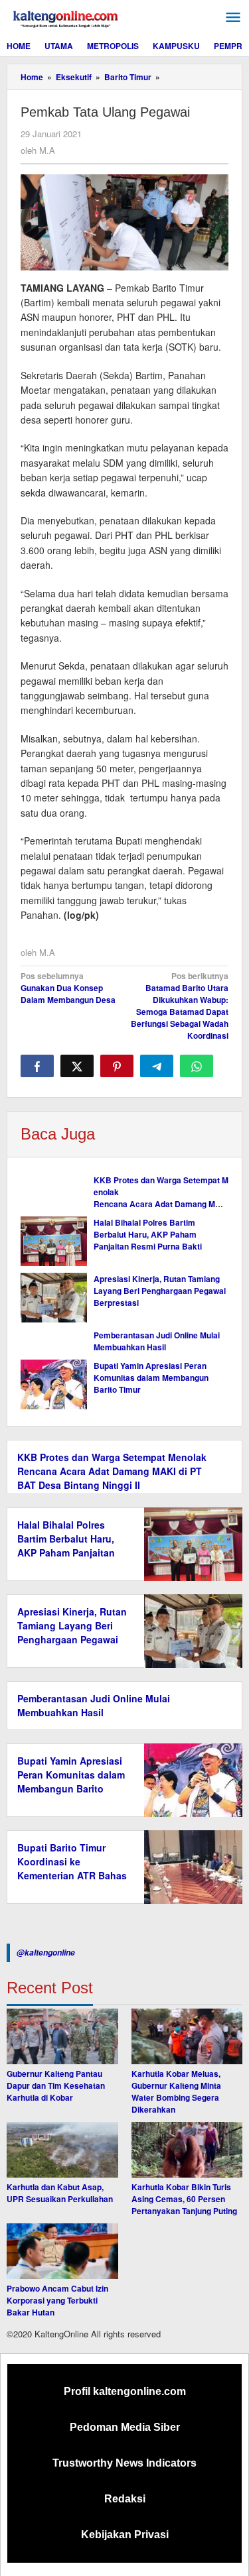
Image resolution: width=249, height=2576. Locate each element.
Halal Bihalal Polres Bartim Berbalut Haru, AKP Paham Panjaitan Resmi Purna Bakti (148, 1234)
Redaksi (125, 2499)
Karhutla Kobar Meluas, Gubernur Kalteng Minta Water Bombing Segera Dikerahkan (176, 2091)
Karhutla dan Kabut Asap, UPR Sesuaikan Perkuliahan (60, 2193)
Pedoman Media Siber (125, 2427)
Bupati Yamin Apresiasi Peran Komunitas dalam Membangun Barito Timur (151, 1377)
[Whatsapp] (197, 1066)
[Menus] (233, 18)
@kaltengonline (46, 1953)
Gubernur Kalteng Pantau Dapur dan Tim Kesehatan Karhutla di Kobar (56, 2085)
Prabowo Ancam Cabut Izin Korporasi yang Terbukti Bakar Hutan (57, 2300)
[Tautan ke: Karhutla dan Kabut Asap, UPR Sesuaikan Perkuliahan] (62, 2150)
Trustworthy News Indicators (124, 2463)
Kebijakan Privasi (125, 2535)
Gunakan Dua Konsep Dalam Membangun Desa (68, 988)
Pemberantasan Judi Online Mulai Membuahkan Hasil (157, 1341)
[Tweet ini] (77, 1066)
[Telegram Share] (157, 1066)
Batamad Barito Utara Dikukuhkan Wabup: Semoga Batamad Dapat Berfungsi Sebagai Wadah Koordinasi (180, 1006)
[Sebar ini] (37, 1066)
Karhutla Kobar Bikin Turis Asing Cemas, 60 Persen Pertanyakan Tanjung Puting (184, 2199)
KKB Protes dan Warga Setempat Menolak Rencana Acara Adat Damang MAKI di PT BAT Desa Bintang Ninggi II (161, 1198)
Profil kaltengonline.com (125, 2391)
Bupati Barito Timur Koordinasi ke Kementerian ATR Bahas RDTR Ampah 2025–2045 (72, 1875)
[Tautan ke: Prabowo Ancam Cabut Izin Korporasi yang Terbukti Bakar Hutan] (62, 2251)
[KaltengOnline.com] (66, 17)
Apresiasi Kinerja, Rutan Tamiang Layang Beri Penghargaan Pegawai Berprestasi (160, 1291)
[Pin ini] (117, 1066)
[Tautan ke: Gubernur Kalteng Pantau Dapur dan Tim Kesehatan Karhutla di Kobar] (62, 2036)
